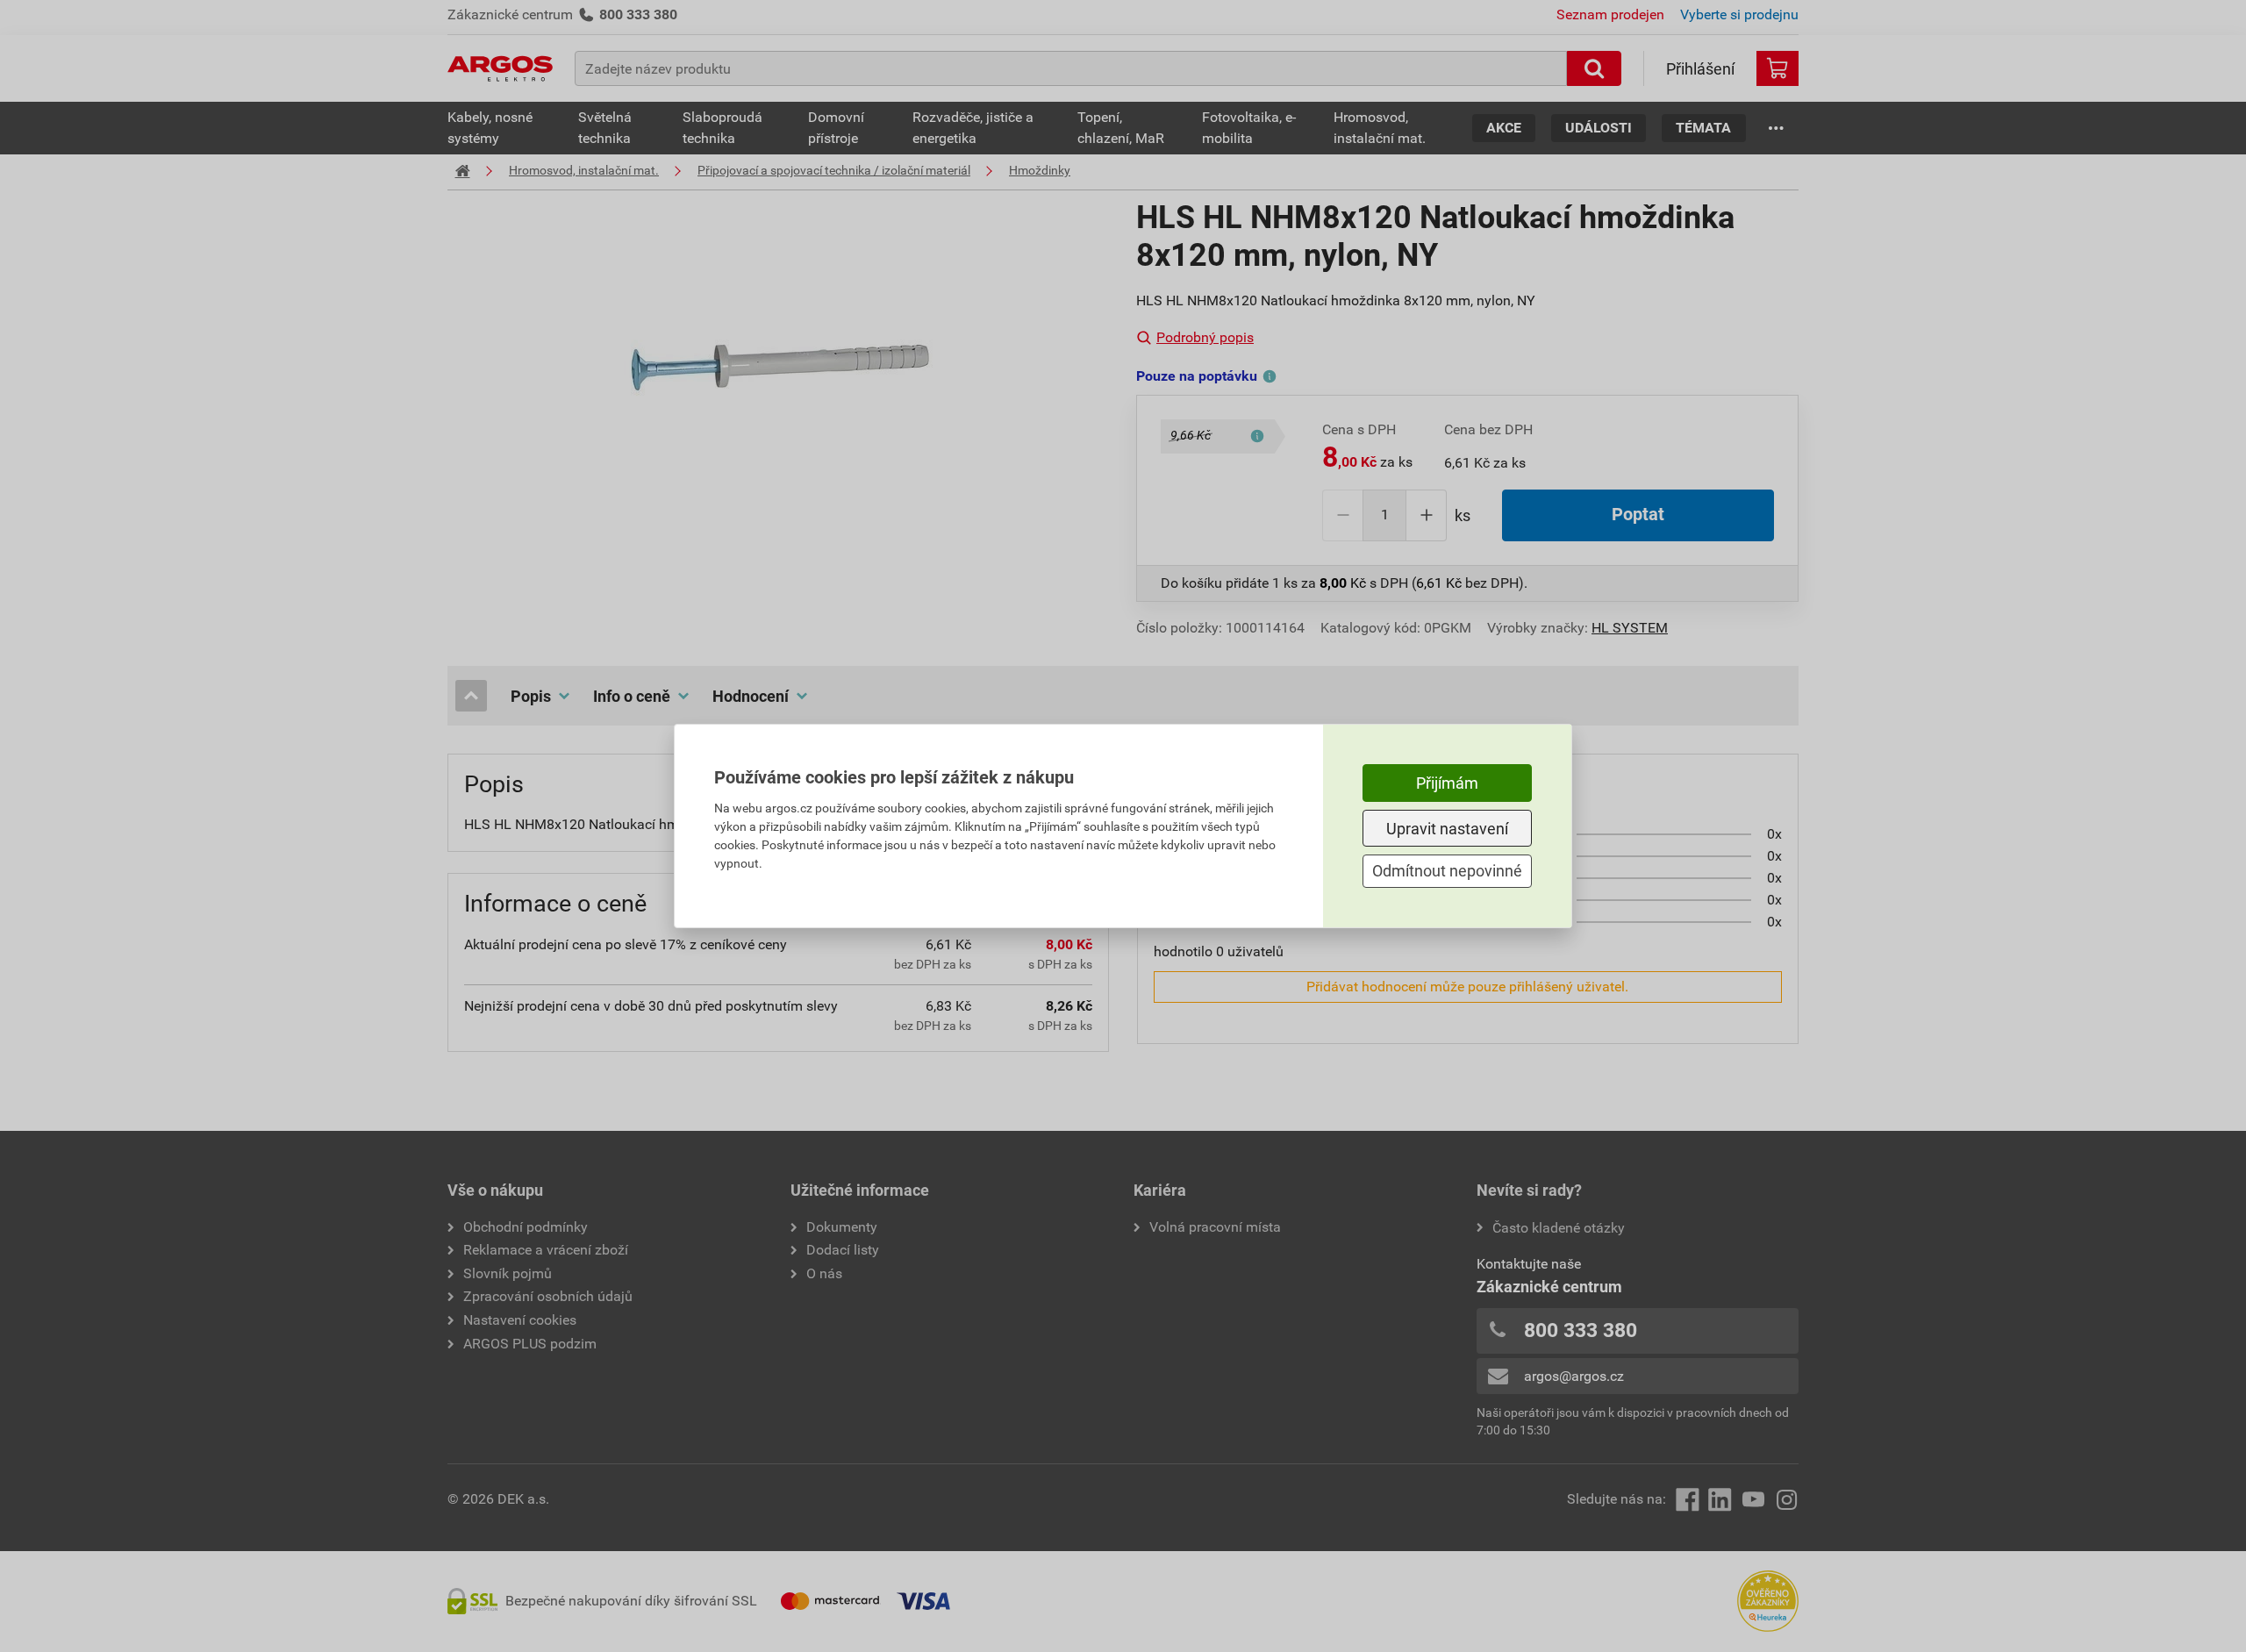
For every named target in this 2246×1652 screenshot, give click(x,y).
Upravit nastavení (1447, 829)
